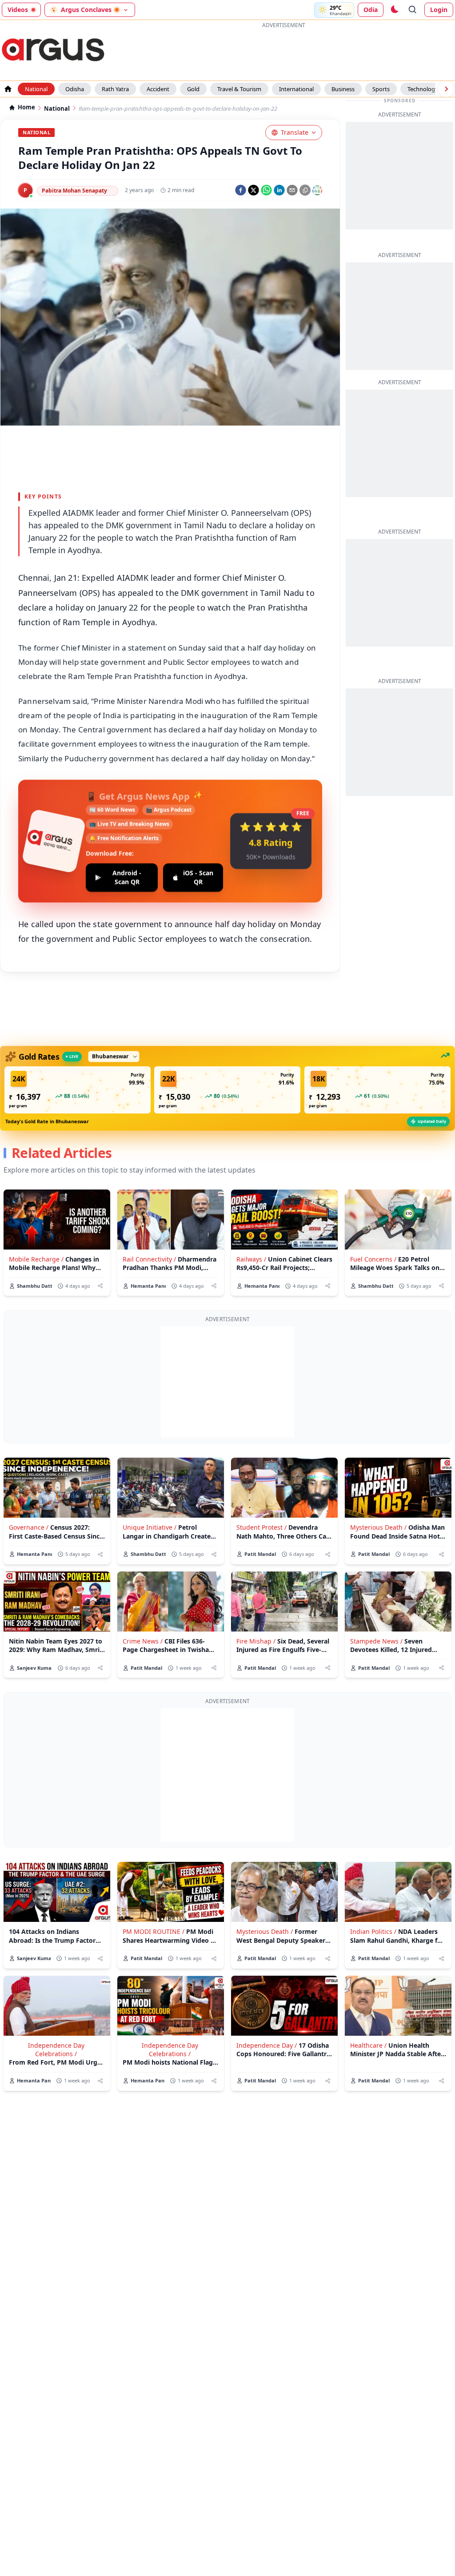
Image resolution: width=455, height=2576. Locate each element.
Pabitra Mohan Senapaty (74, 191)
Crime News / (143, 1641)
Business (343, 89)
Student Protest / (261, 1527)
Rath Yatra (115, 89)
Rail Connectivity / (149, 1259)
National (36, 89)
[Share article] (100, 1286)
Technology (423, 89)
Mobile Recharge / (36, 1259)
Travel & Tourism (239, 89)
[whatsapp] (266, 190)
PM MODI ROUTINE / (154, 1931)
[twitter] (253, 190)
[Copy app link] (305, 190)
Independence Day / (267, 2045)
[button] (78, 1090)
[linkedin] (279, 190)
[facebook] (241, 190)
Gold (193, 89)
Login (439, 10)
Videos (18, 10)
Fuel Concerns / (373, 1259)
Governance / (29, 1527)
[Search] (413, 10)
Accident (158, 89)
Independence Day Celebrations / (56, 2050)
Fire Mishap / (256, 1641)
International (296, 89)
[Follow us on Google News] (317, 190)
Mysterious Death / (378, 1527)
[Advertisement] (283, 51)
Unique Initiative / (150, 1527)
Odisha (75, 89)
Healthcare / (368, 2045)
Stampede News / (376, 1641)
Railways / (251, 1259)
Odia (371, 10)
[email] (292, 190)
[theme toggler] (394, 10)
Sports (381, 89)
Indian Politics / (373, 1931)
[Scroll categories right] (446, 89)
